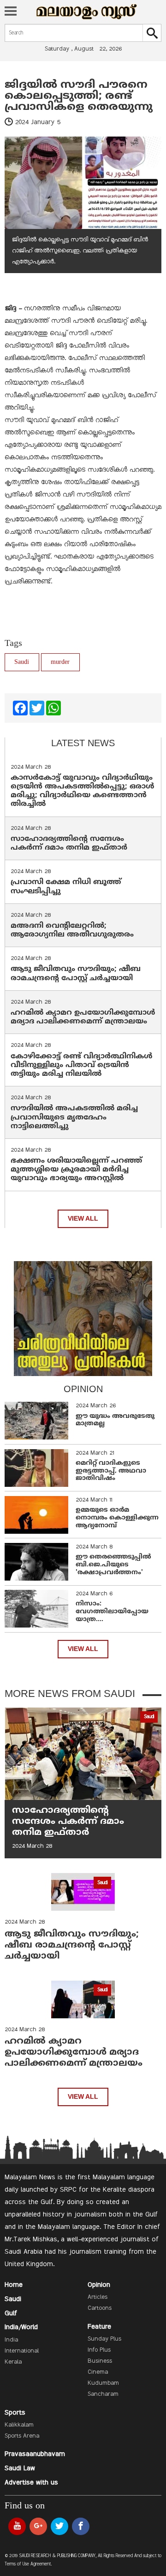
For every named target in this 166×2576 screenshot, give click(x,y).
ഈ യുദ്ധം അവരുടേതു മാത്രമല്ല (115, 1420)
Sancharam (103, 2394)
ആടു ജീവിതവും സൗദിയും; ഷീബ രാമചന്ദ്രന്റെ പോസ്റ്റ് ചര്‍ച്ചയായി (76, 974)
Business (100, 2361)
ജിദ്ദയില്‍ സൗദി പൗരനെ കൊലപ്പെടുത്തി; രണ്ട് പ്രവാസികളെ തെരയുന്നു (79, 96)
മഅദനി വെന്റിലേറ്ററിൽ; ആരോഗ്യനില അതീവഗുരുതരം (72, 930)
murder (60, 662)
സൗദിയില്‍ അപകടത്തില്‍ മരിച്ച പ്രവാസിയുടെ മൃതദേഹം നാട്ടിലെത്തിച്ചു (74, 1117)
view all (83, 1219)
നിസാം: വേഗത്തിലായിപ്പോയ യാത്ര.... (112, 1612)
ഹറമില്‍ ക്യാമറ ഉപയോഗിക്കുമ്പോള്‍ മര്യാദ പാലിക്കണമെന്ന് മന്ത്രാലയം (83, 1017)
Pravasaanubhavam (35, 2454)
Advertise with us (31, 2483)
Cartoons (100, 2308)
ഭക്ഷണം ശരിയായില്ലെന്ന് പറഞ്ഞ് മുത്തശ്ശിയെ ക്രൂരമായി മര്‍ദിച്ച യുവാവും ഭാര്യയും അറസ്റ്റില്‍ (76, 1170)
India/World (21, 2327)
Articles (98, 2297)
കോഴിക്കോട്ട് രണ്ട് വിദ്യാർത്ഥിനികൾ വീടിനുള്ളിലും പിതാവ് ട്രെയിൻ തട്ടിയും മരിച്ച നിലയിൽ (82, 1065)
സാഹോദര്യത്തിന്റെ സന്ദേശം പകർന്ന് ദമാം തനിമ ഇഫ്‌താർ (70, 843)
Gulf (11, 2313)
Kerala (13, 2362)
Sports (15, 2413)
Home (14, 2285)
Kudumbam (103, 2383)
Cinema (98, 2372)
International (22, 2351)
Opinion (99, 2285)
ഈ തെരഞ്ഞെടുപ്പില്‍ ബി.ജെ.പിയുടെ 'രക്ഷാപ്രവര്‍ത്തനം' (113, 1565)
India (11, 2340)
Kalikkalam (19, 2425)
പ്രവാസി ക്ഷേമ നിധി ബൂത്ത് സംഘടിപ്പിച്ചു (66, 887)
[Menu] (11, 12)
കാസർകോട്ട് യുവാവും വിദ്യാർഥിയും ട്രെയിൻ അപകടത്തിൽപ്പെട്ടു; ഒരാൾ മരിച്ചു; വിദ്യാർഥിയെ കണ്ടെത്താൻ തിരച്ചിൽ (83, 791)
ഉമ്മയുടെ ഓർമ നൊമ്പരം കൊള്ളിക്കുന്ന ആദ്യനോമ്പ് (117, 1518)
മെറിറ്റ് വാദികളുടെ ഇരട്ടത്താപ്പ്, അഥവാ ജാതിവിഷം (111, 1471)
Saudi (22, 662)
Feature (99, 2327)
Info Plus (99, 2350)
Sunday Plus (104, 2339)
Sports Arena (22, 2436)
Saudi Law (20, 2468)
